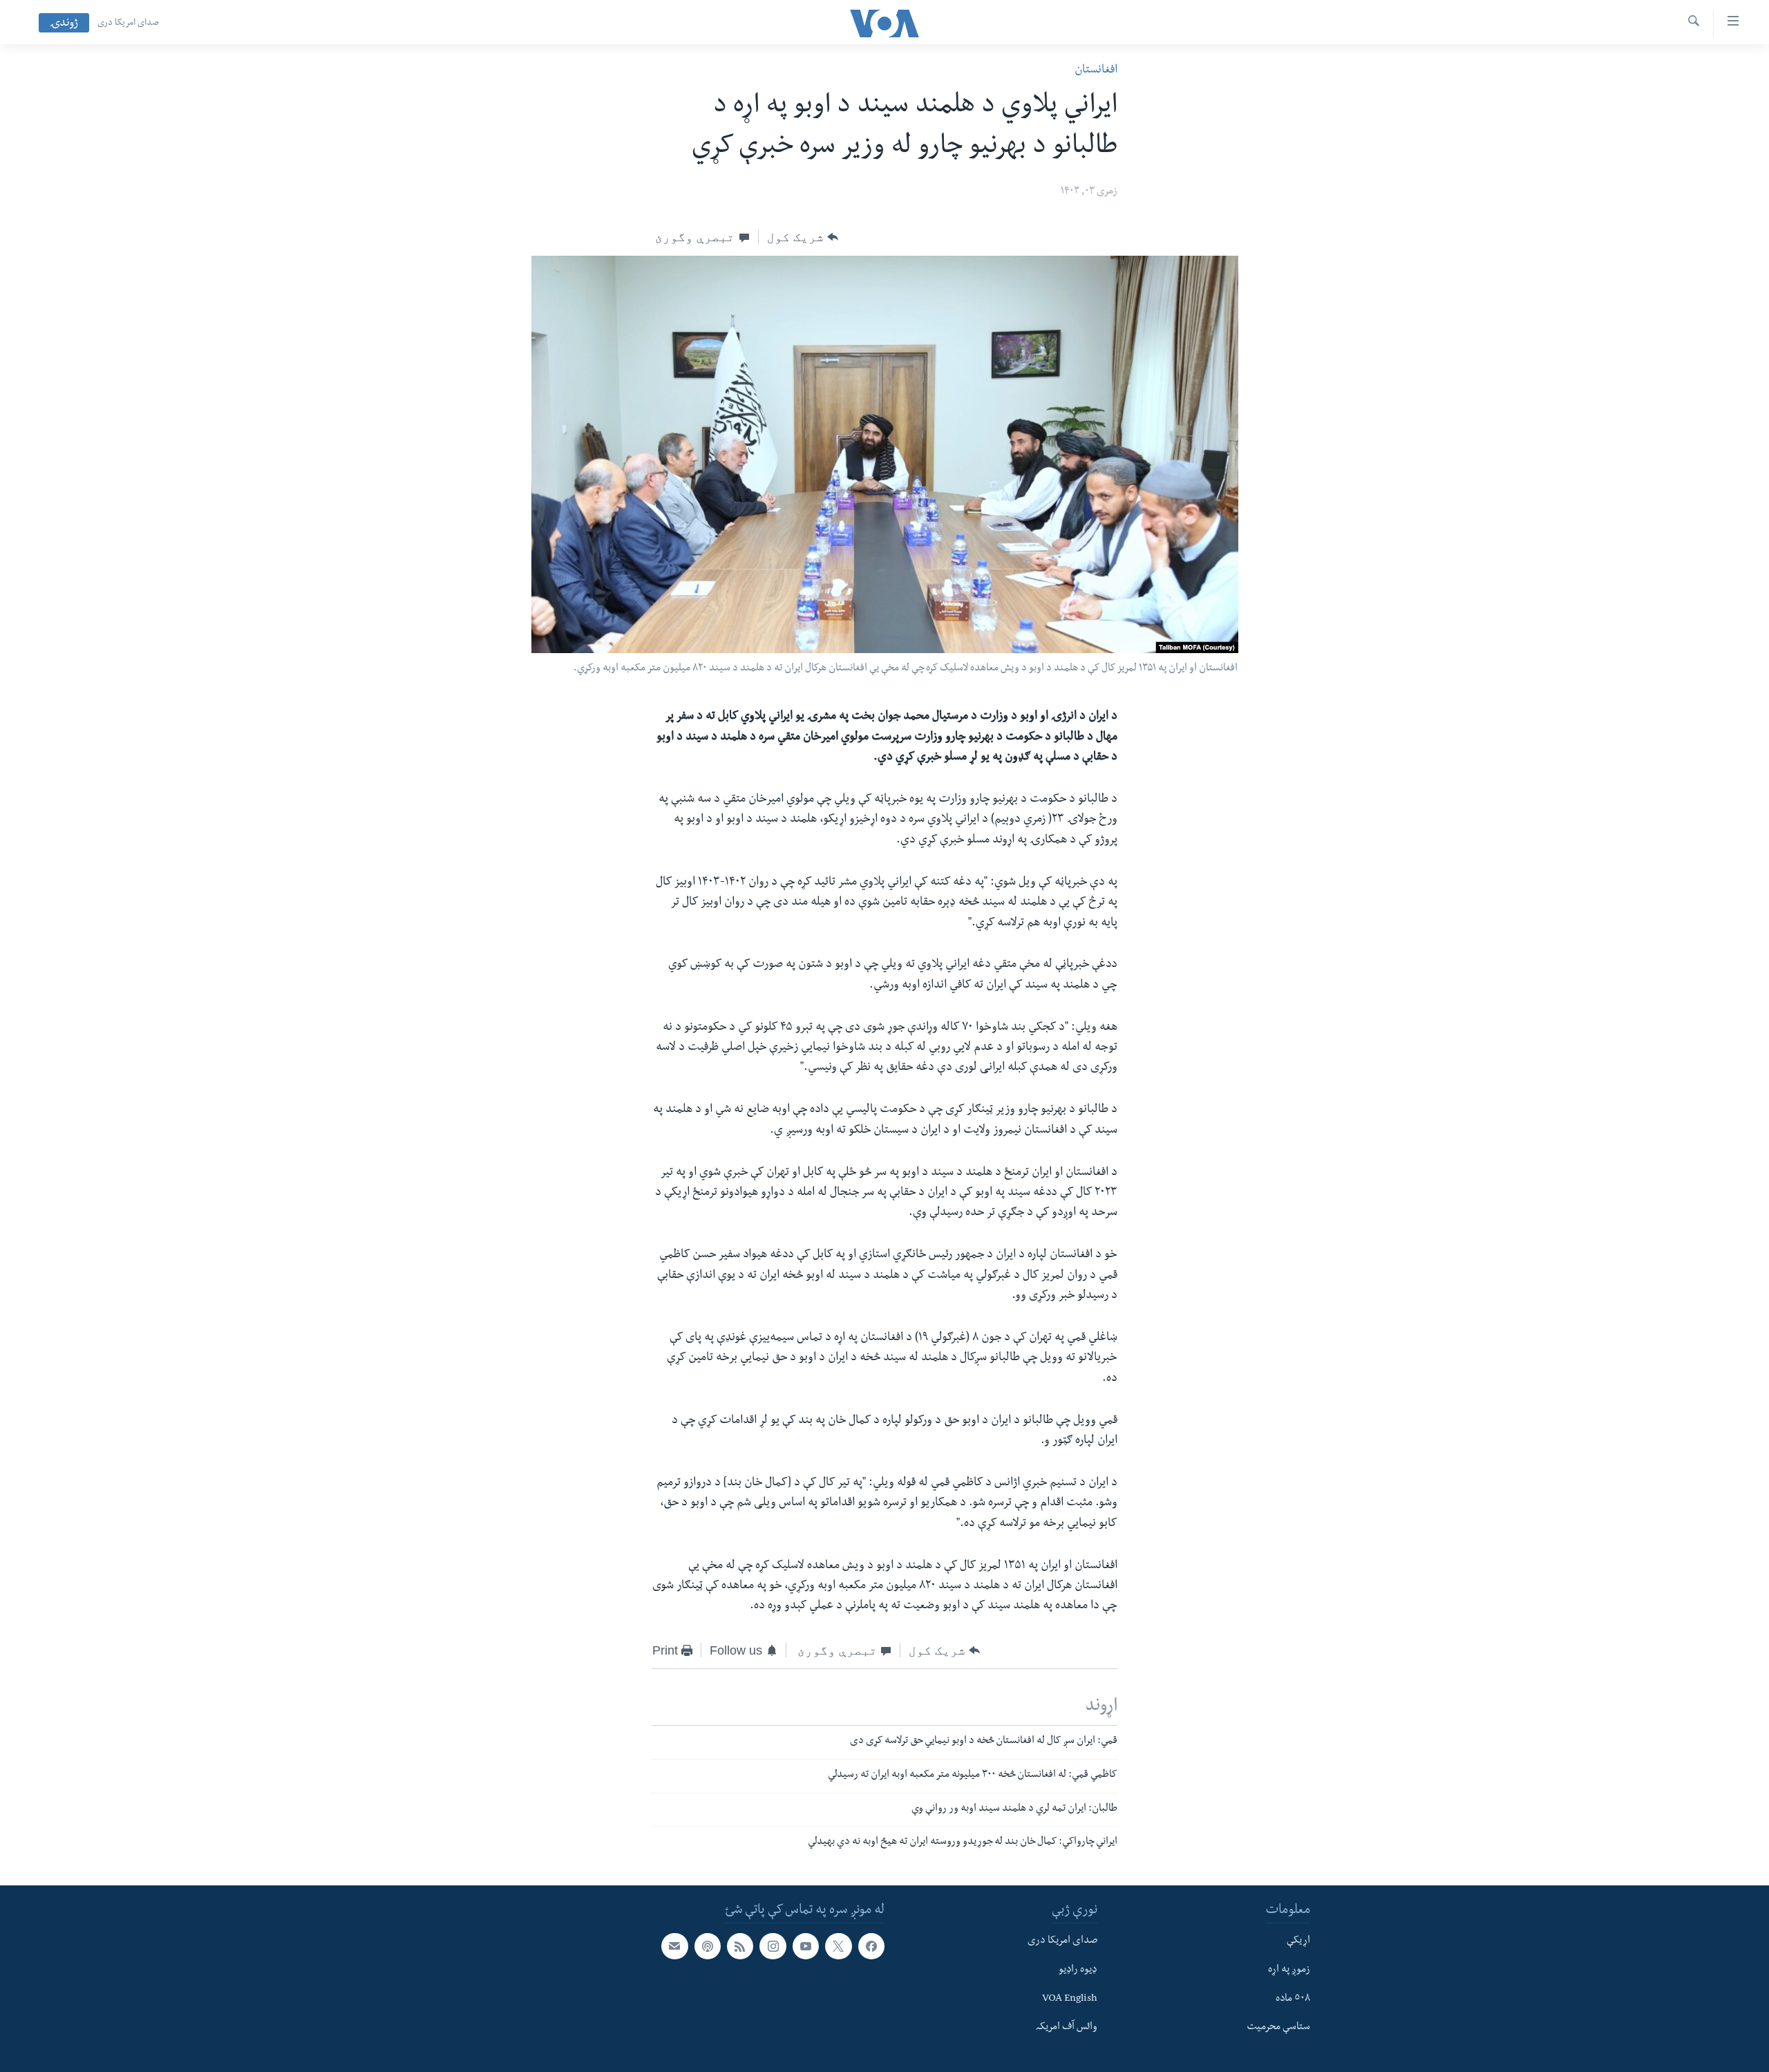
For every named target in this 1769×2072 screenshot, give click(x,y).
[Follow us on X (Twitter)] (838, 1946)
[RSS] (740, 1946)
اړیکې (1298, 1941)
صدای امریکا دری (128, 23)
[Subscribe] (674, 1946)
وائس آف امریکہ (1067, 2028)
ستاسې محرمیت (1278, 2028)
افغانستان (1096, 71)
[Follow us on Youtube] (806, 1946)
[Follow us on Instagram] (773, 1946)
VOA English (1070, 1999)
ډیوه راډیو (1078, 1970)
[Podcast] (708, 1946)
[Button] (803, 237)
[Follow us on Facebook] (871, 1946)
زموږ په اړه (1289, 1970)
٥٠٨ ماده (1293, 1999)
